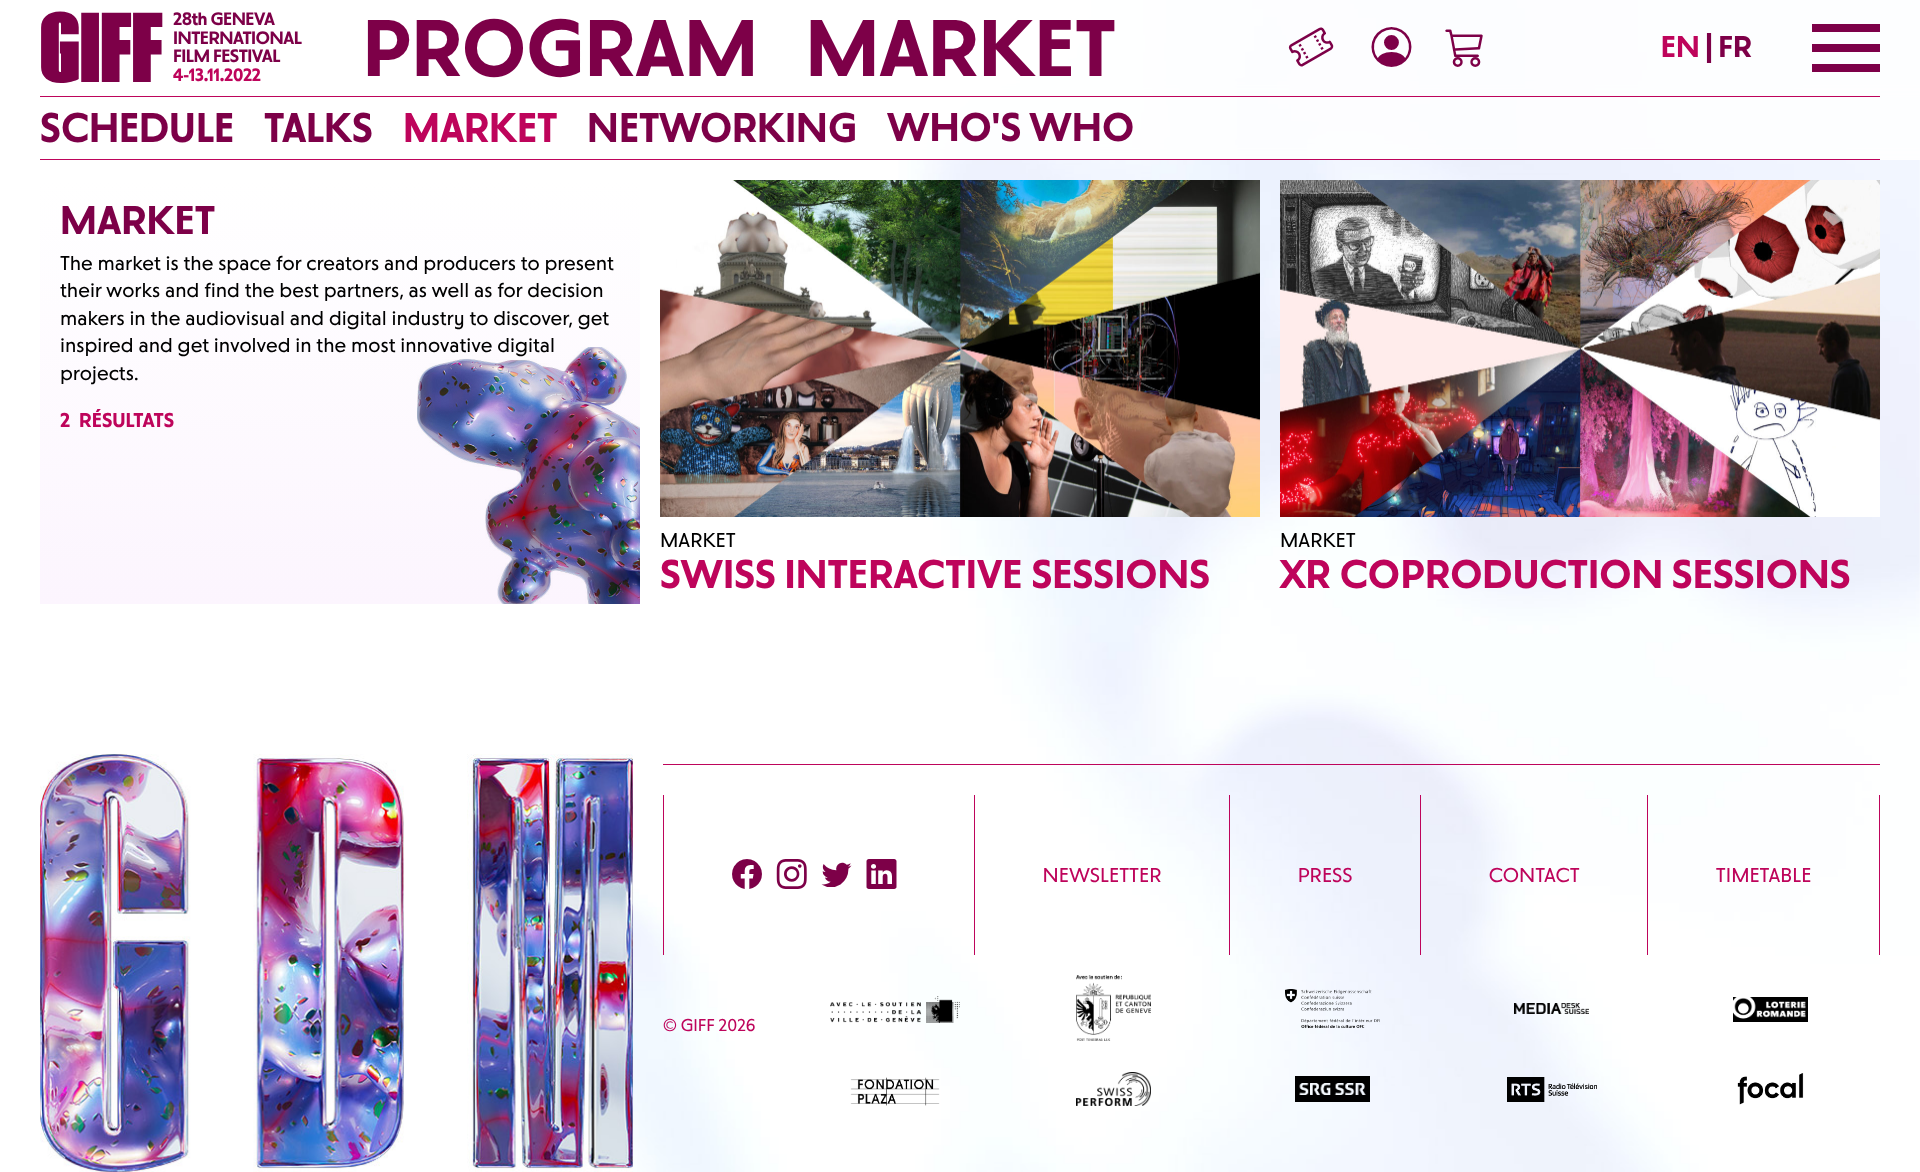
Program (559, 48)
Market (961, 48)
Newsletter (1102, 875)
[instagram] (792, 874)
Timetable (1764, 875)
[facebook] (747, 874)
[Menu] (1846, 48)
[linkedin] (881, 874)
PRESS (1325, 875)
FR (1735, 46)
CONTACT (1534, 875)
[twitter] (837, 874)
